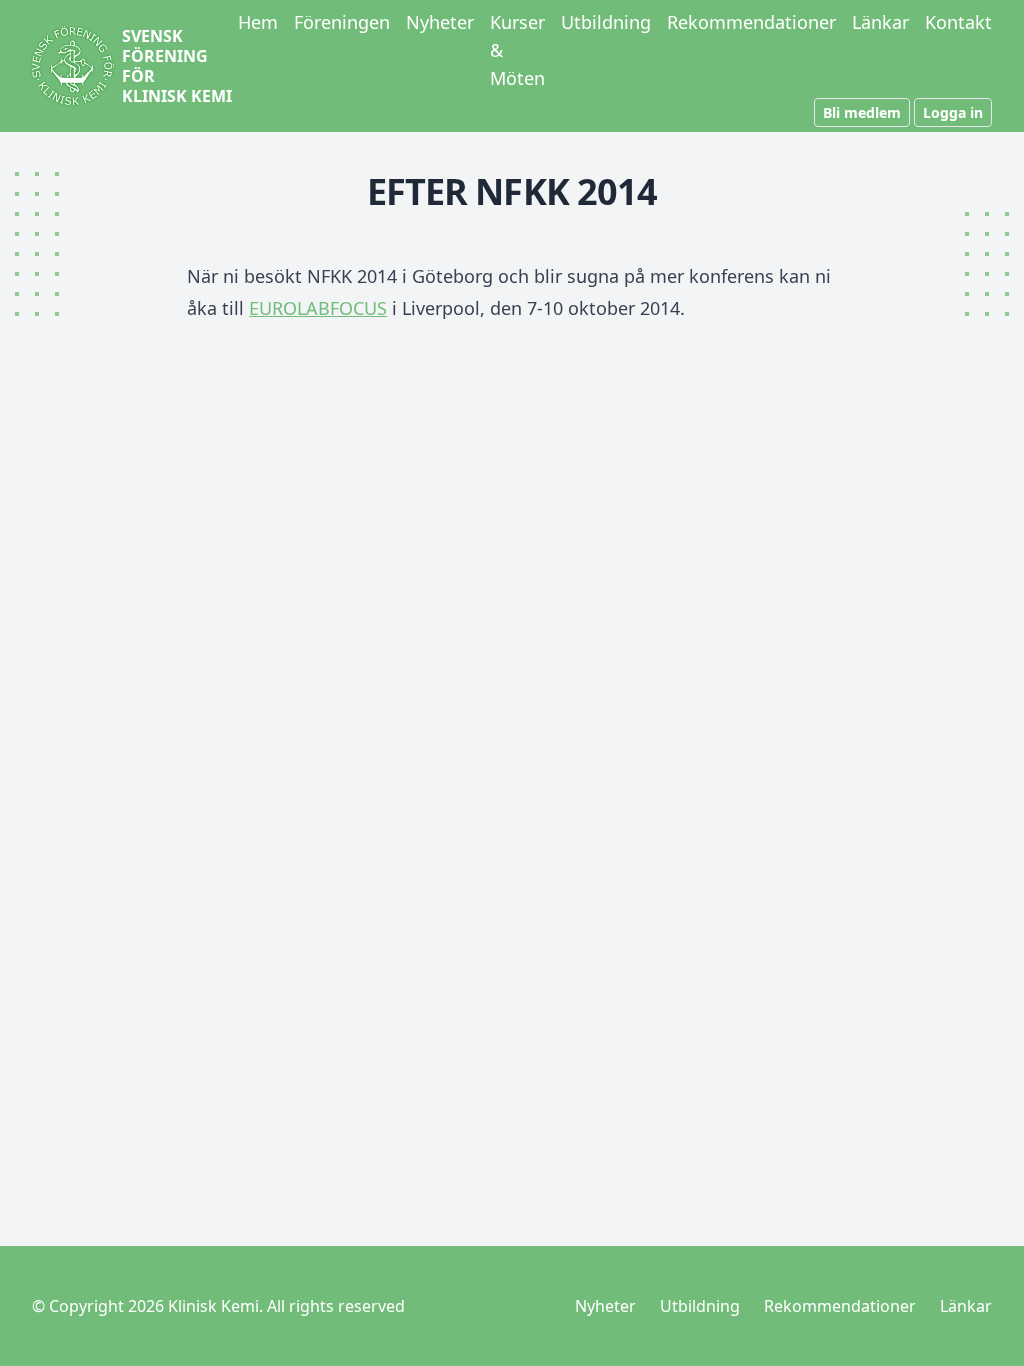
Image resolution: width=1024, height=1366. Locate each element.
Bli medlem (862, 112)
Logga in (953, 112)
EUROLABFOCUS (318, 308)
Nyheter (440, 22)
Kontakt (958, 22)
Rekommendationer (751, 22)
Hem (258, 22)
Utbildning (606, 22)
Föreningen (342, 22)
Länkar (880, 22)
